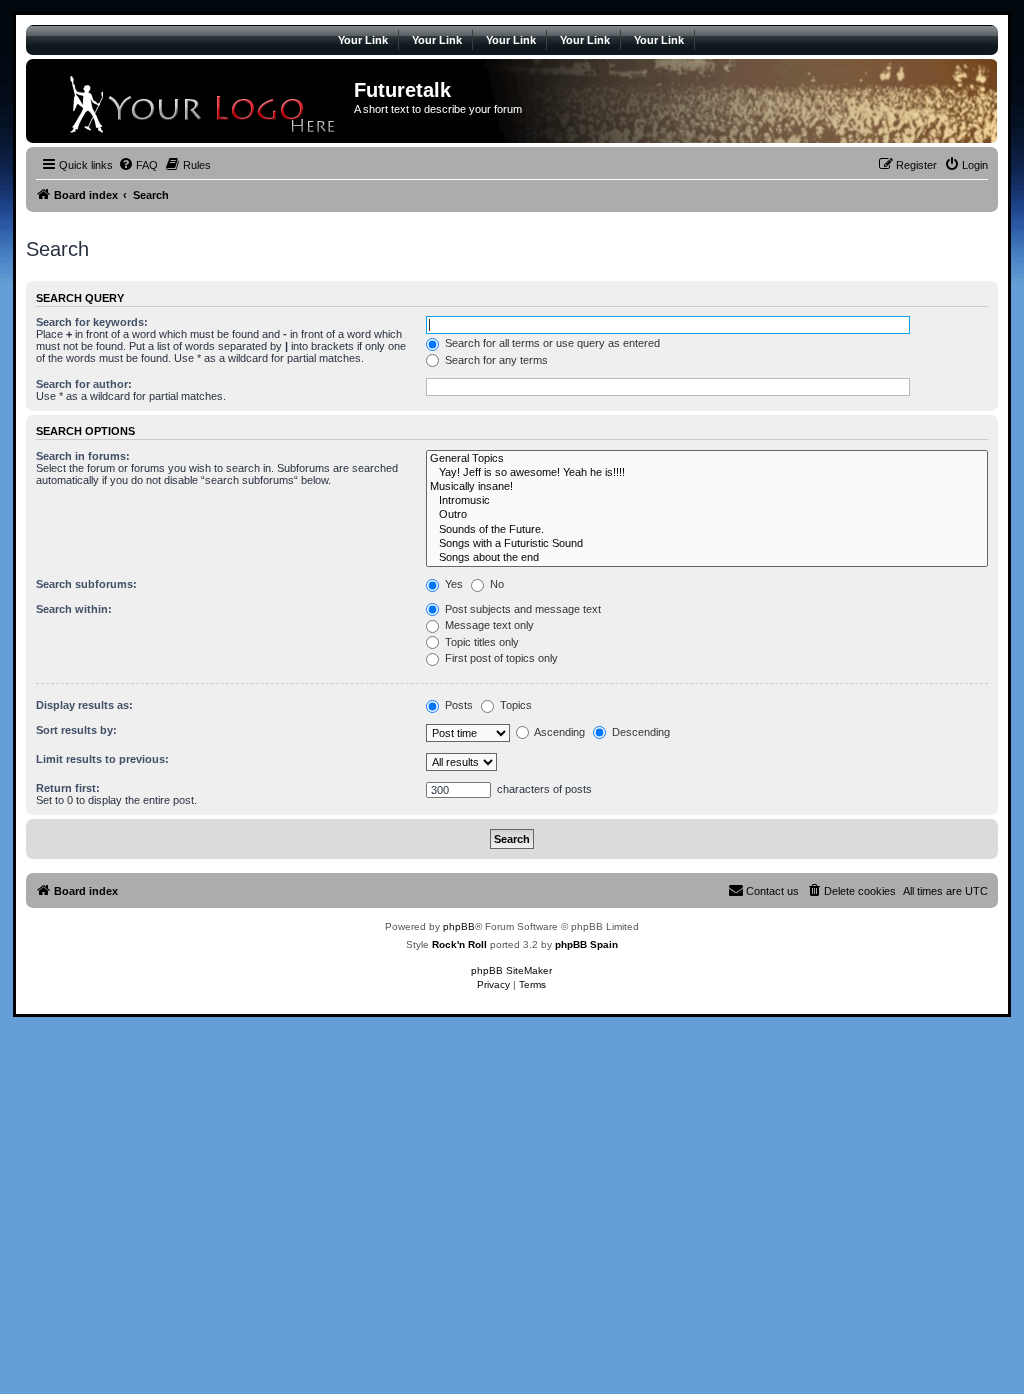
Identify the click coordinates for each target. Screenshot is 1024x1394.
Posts (457, 705)
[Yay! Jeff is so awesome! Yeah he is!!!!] (707, 473)
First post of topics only (500, 658)
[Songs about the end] (707, 558)
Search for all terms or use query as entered (551, 343)
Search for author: (84, 384)
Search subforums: (86, 584)
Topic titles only (480, 642)
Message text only (488, 625)
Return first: (68, 788)
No (495, 584)
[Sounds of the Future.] (707, 530)
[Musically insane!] (707, 487)
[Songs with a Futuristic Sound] (707, 544)
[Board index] (192, 101)
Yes (452, 584)
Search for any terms (495, 360)
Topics (514, 705)
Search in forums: (83, 456)
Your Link (363, 40)
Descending (639, 732)
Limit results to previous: (102, 759)
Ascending (558, 732)
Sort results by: (76, 730)
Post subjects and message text (521, 609)
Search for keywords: (92, 322)
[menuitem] (138, 165)
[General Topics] (707, 459)
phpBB (459, 926)
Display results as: (84, 705)
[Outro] (707, 515)
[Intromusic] (707, 501)
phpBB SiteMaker (511, 970)
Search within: (74, 609)
